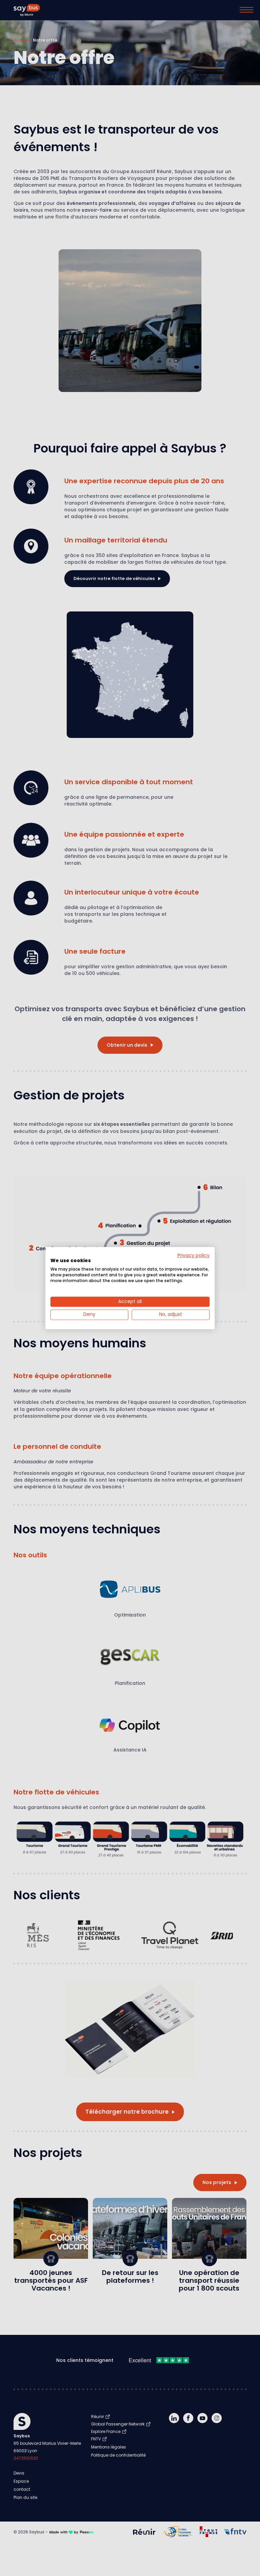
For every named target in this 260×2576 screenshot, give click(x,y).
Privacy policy (193, 1256)
